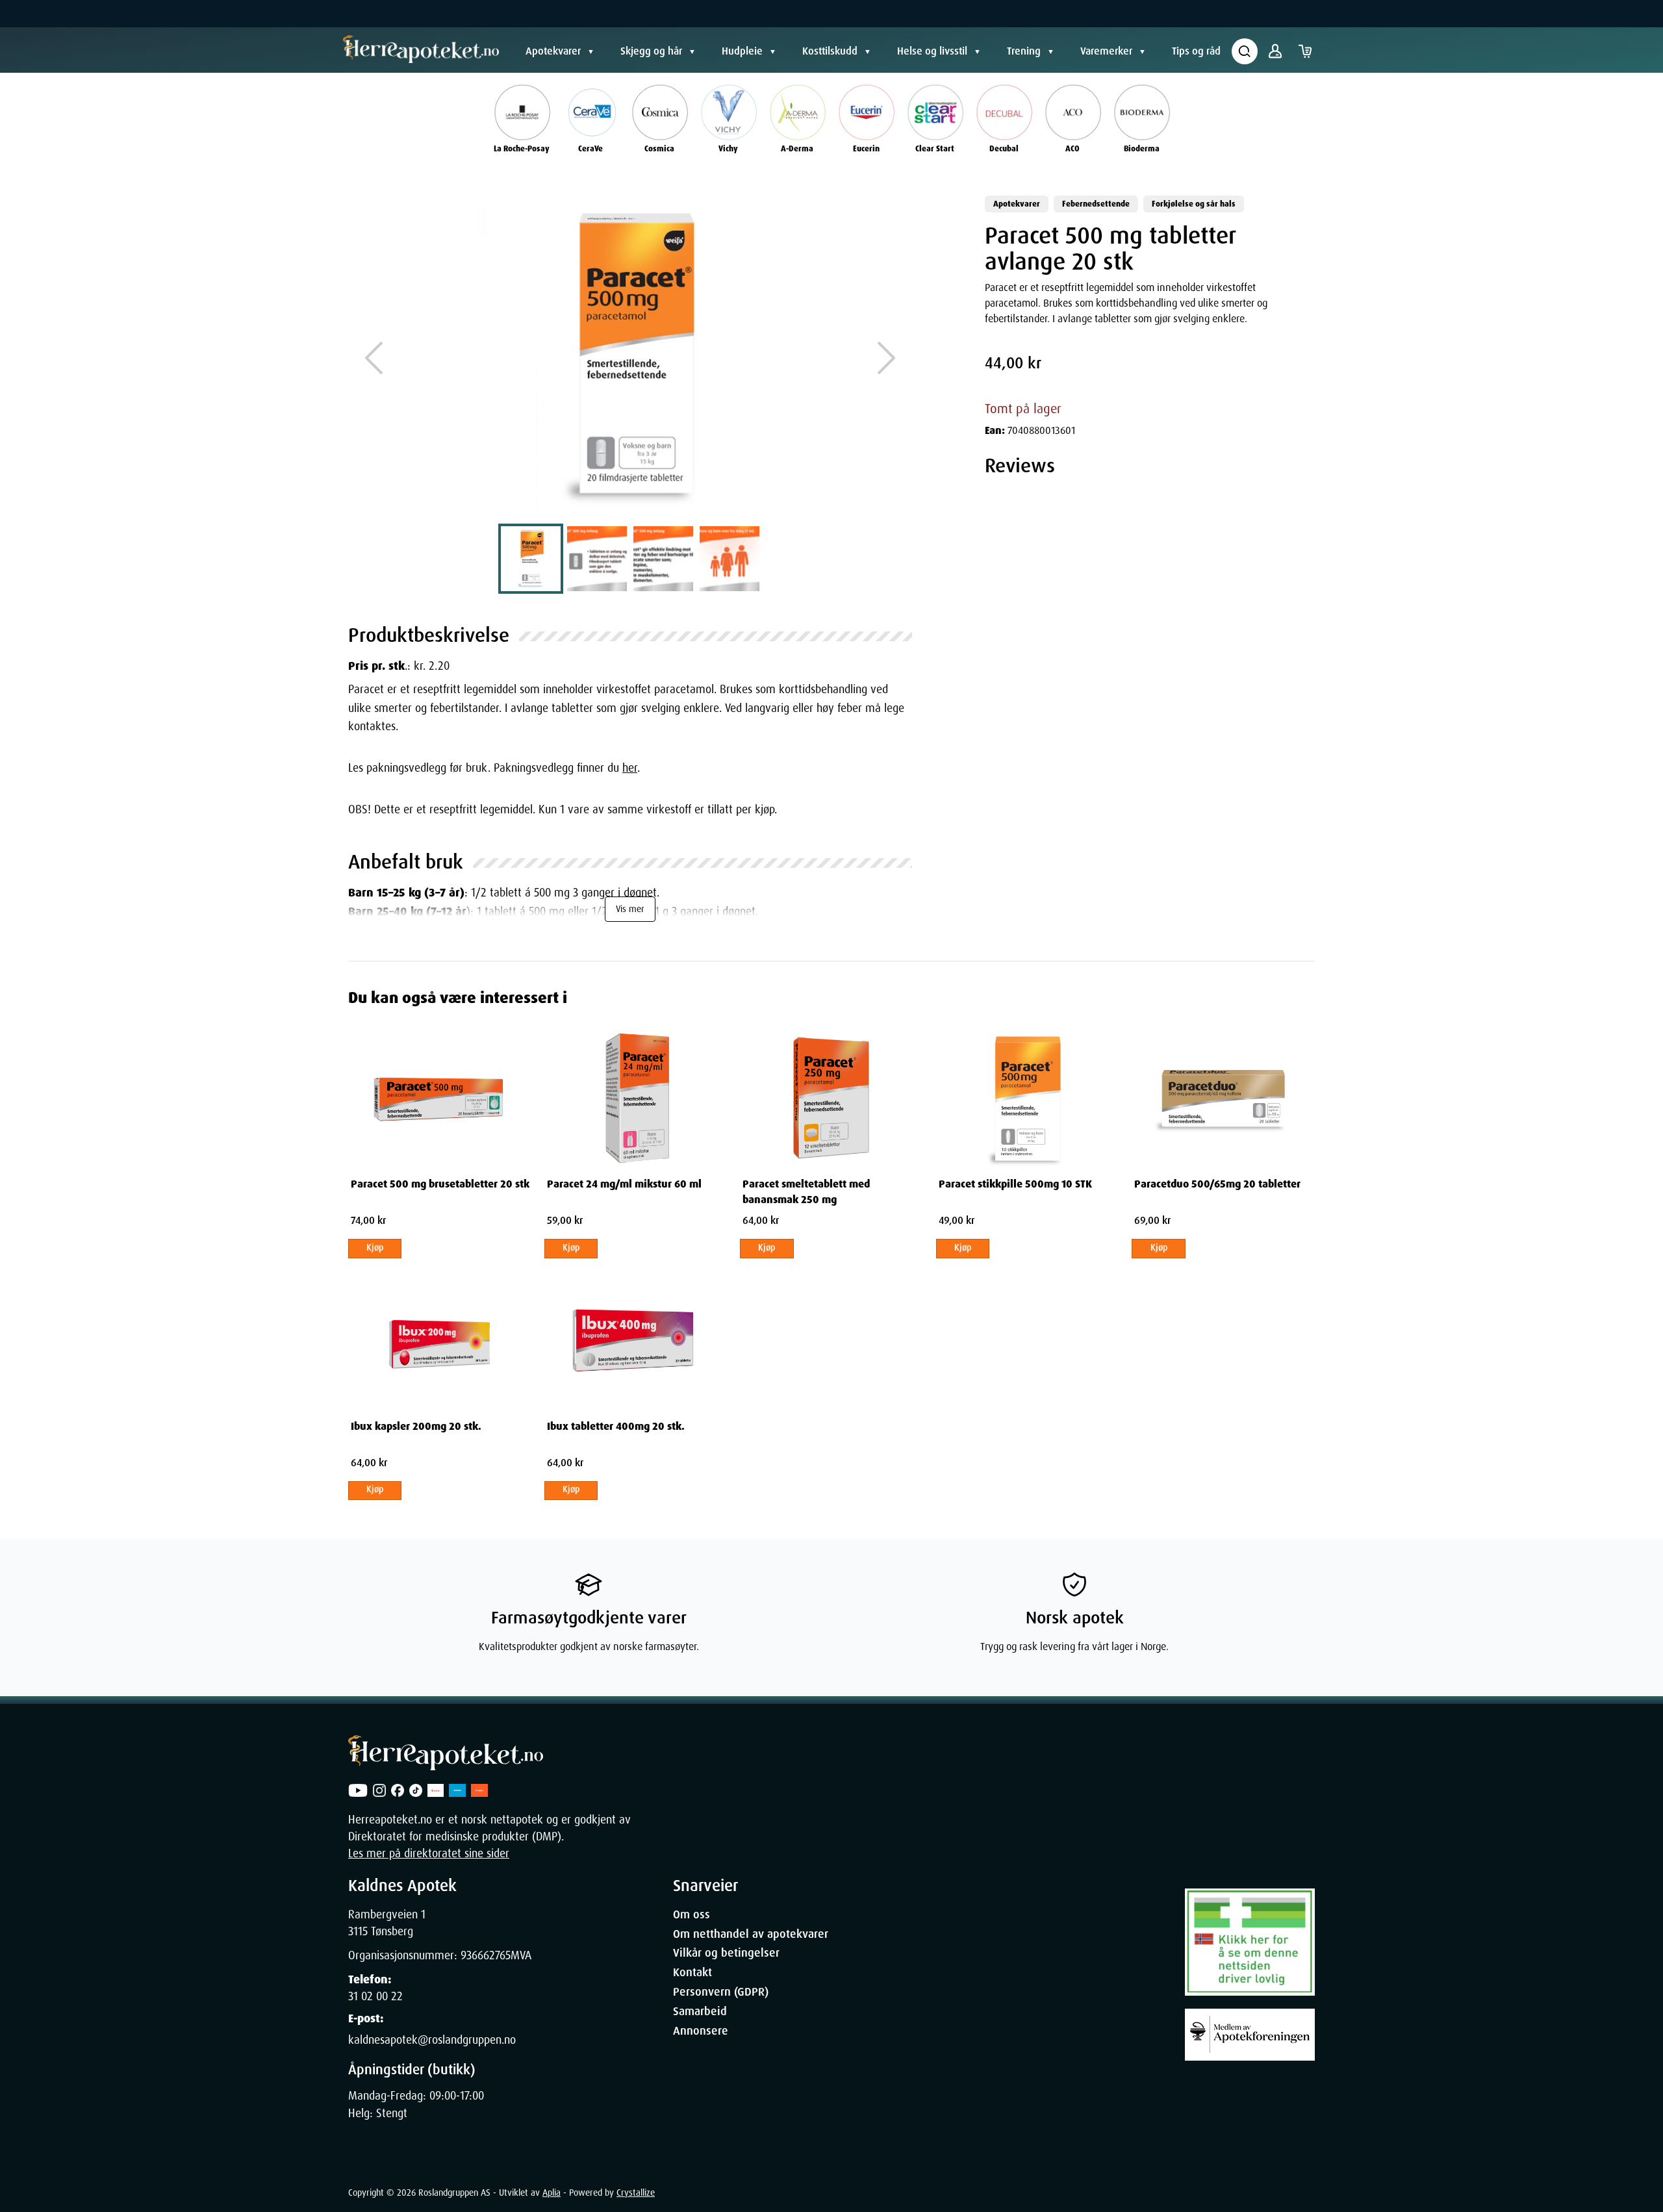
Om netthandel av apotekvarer (751, 1934)
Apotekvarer (553, 51)
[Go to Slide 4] (730, 559)
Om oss (692, 1914)
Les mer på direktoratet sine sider (429, 1853)
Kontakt (692, 1972)
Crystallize (636, 2193)
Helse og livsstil (932, 51)
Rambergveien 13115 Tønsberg (387, 1923)
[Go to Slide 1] (531, 559)
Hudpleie (742, 51)
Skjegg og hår (651, 51)
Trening (1024, 51)
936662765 (486, 1955)
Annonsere (701, 2031)
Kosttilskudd (830, 51)
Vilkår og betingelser (726, 1953)
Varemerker (1106, 51)
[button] (630, 358)
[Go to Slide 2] (597, 559)
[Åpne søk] (1245, 51)
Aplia (552, 2193)
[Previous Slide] (374, 358)
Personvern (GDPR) (721, 1992)
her (630, 768)
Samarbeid (700, 2011)
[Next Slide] (886, 358)
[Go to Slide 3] (663, 559)
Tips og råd (1196, 51)
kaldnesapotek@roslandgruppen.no (432, 2040)
